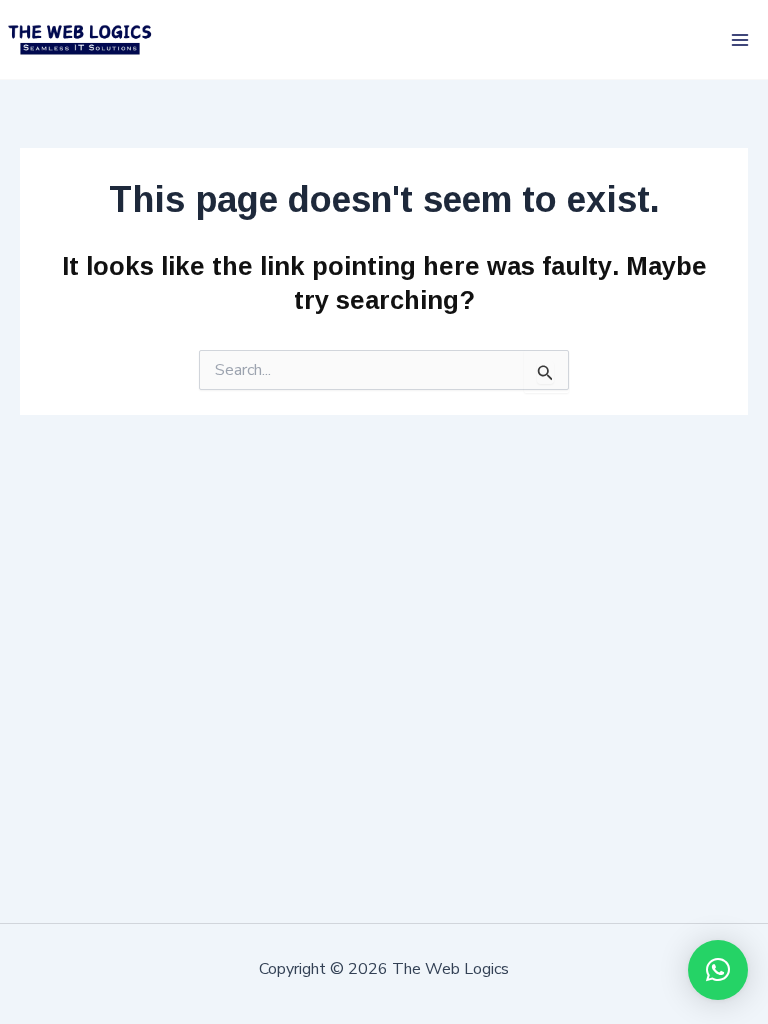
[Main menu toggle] (741, 40)
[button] (718, 970)
